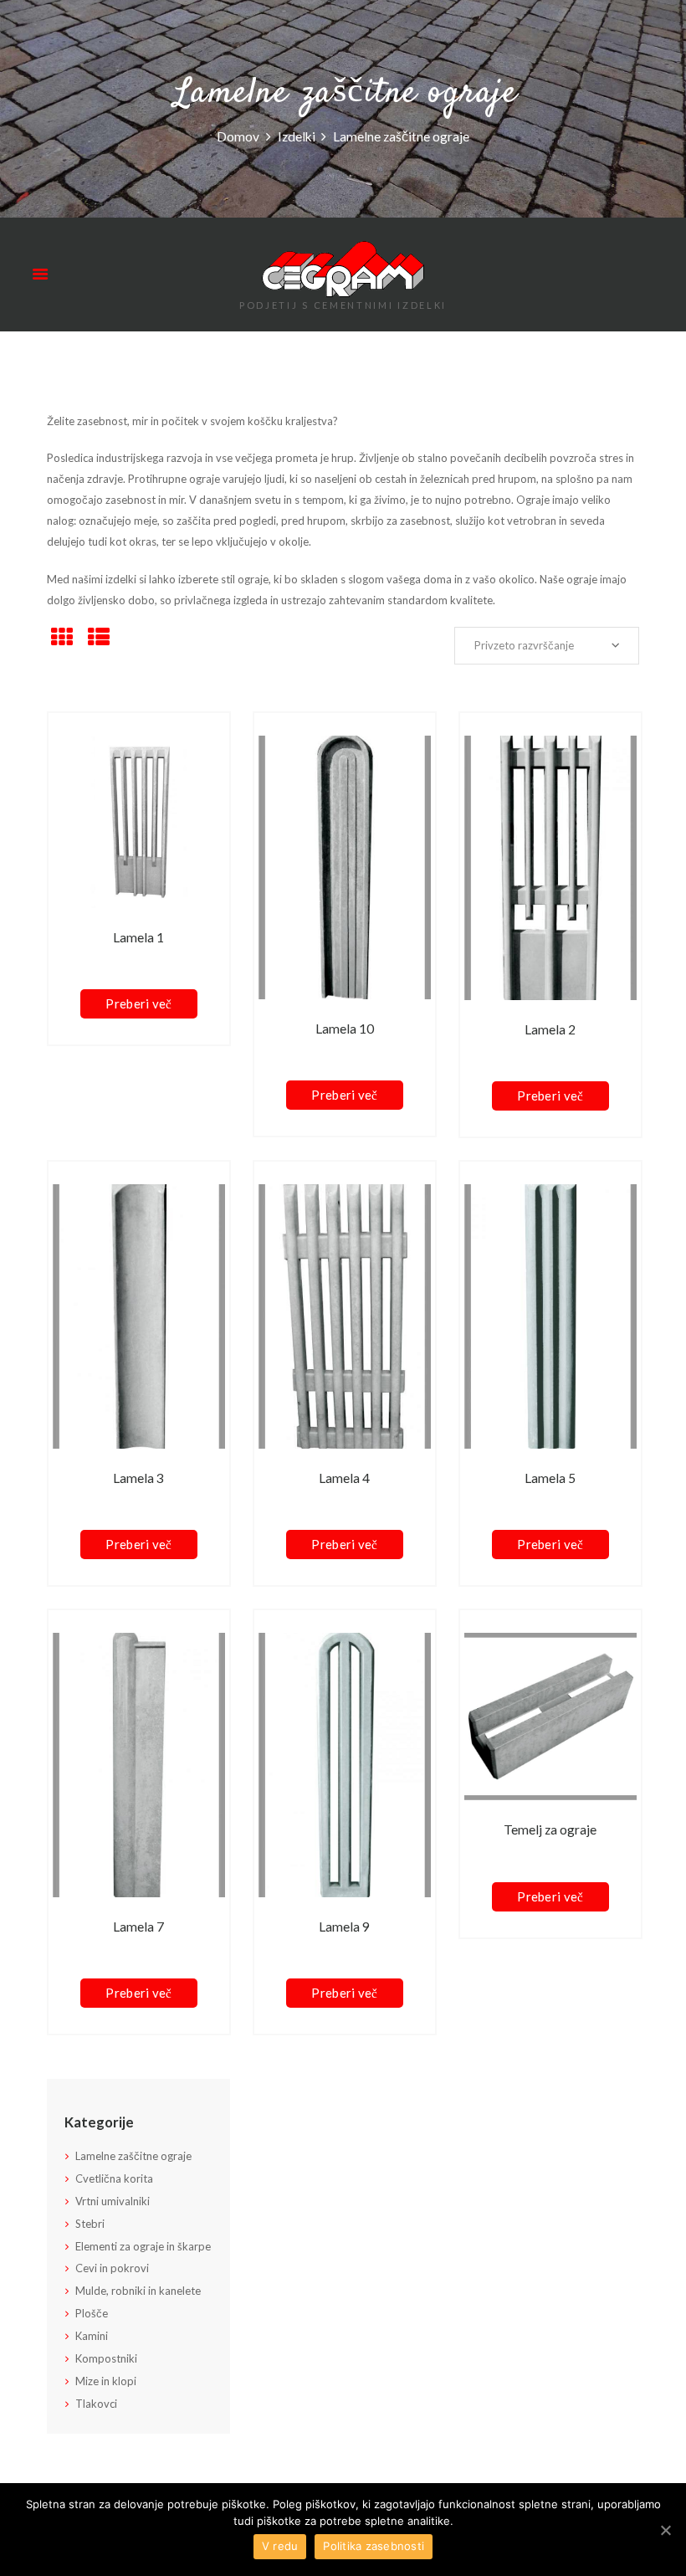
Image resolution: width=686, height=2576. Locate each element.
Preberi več (138, 1003)
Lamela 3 (138, 1478)
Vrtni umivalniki (113, 2201)
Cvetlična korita (114, 2178)
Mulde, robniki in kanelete (138, 2291)
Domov (238, 136)
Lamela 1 (138, 937)
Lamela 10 (345, 1029)
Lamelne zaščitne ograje (133, 2156)
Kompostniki (106, 2358)
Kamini (92, 2336)
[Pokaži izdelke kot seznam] (99, 637)
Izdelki (297, 136)
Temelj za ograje (550, 1829)
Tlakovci (96, 2404)
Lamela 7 (138, 1927)
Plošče (92, 2313)
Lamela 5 (550, 1478)
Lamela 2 (550, 1029)
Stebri (90, 2224)
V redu (280, 2546)
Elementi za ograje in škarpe (143, 2246)
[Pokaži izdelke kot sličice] (62, 637)
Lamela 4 (344, 1478)
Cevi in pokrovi (112, 2268)
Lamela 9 (344, 1927)
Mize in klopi (106, 2381)
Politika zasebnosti (374, 2546)
